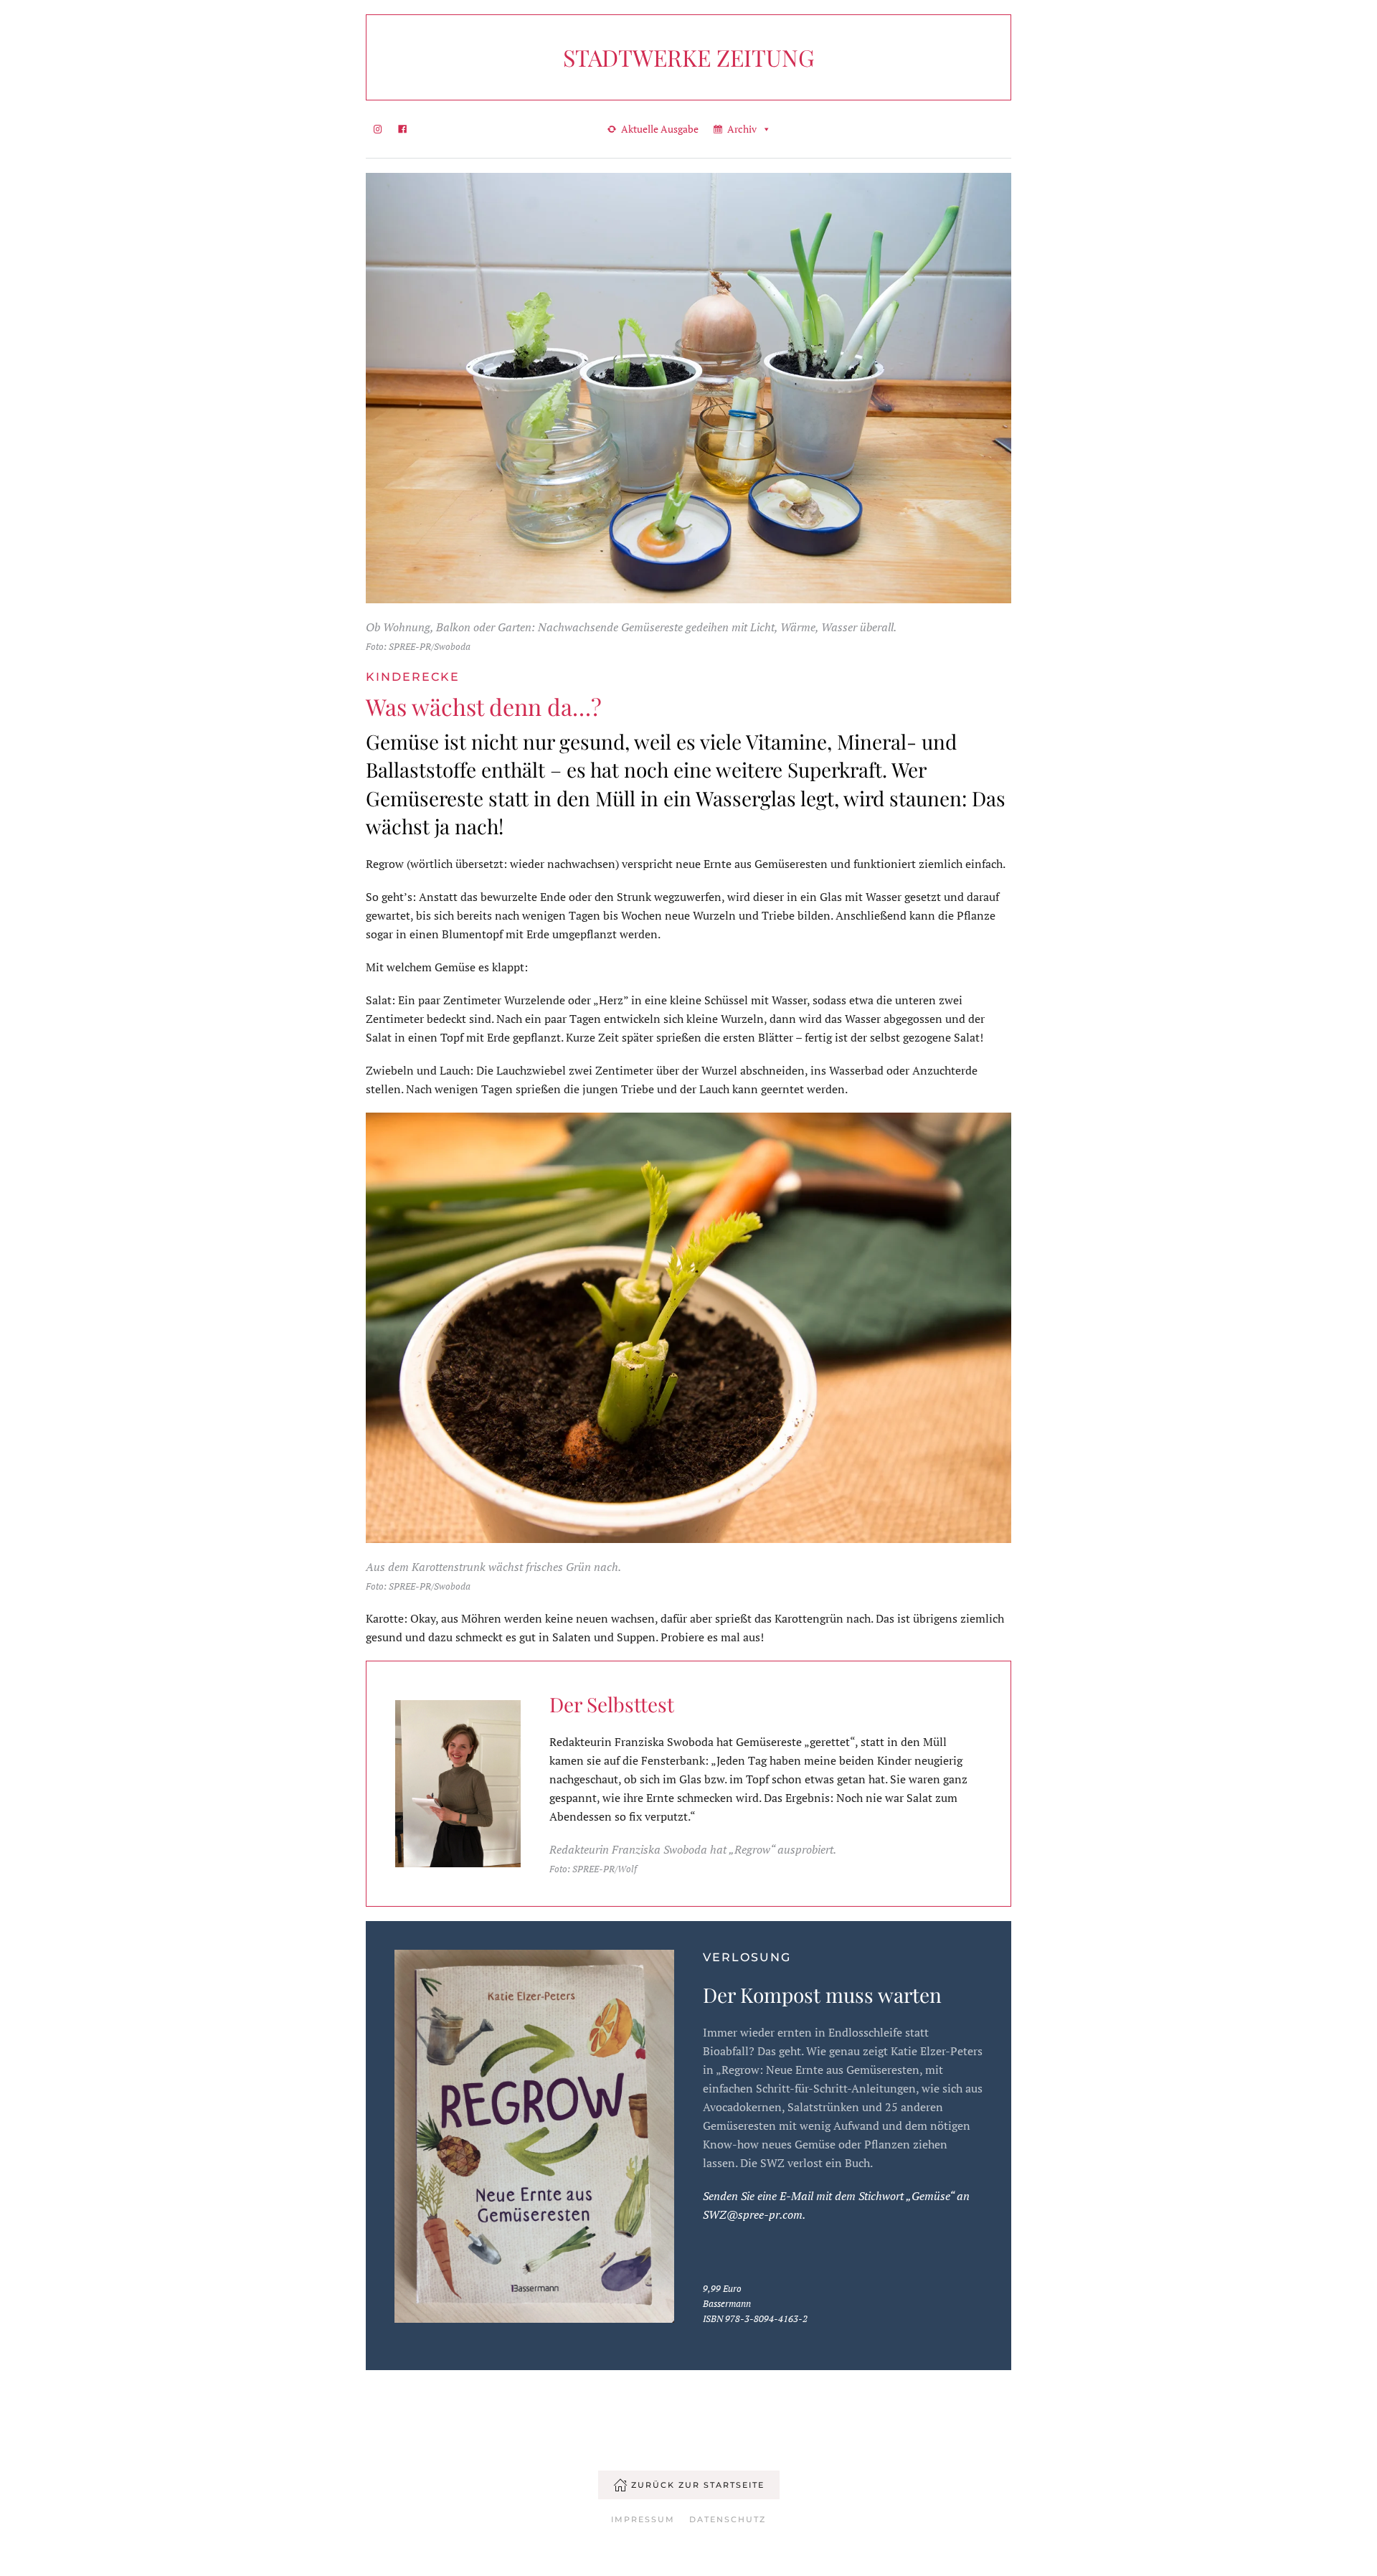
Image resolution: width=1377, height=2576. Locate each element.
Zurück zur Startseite (698, 2485)
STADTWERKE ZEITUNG (689, 57)
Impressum (643, 2519)
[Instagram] (378, 129)
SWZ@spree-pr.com (753, 2214)
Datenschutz (728, 2519)
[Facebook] (402, 129)
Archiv (742, 129)
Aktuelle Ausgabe (660, 129)
